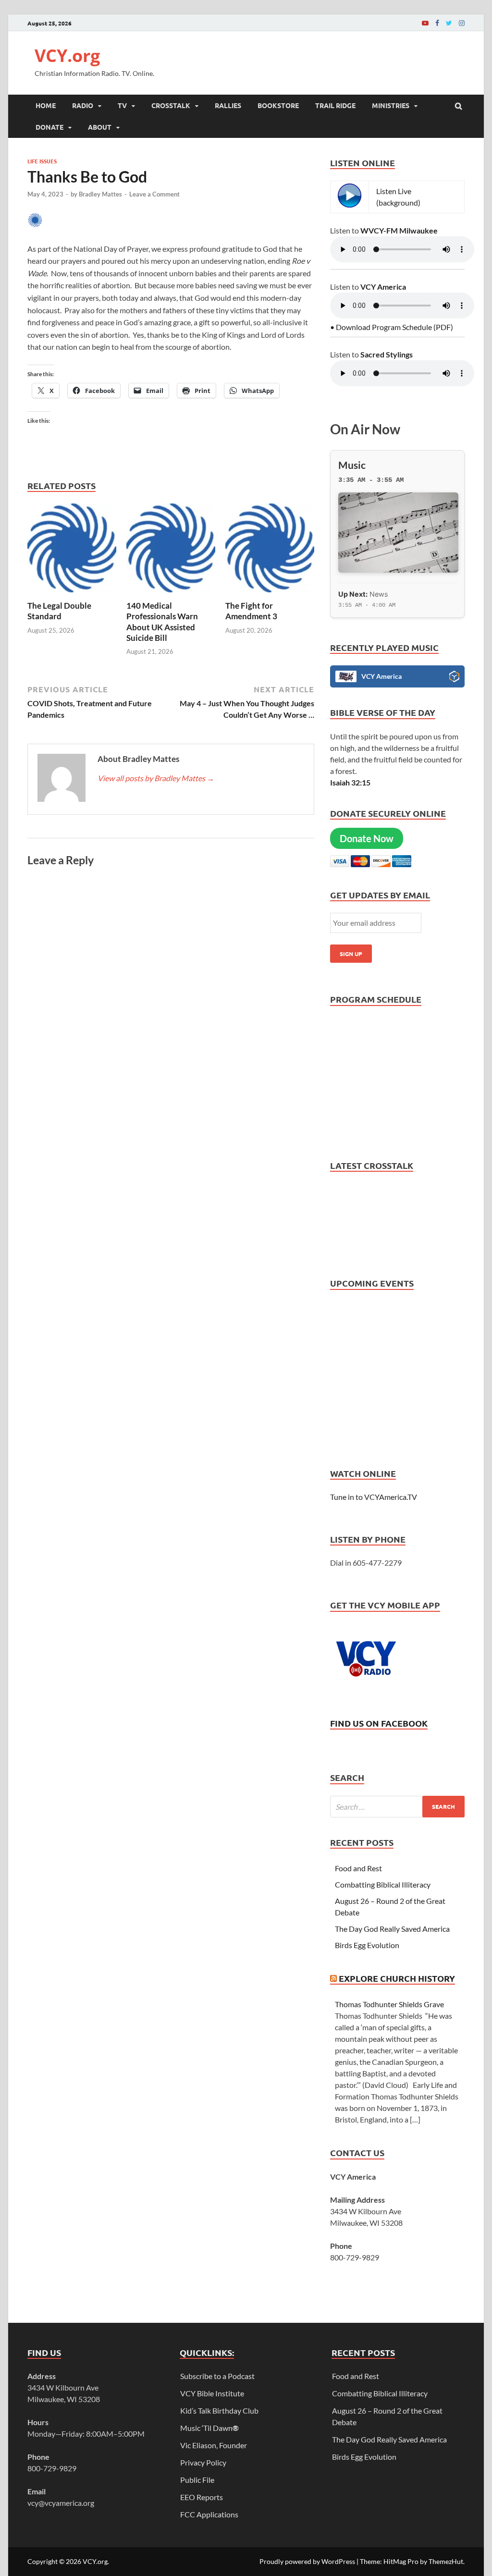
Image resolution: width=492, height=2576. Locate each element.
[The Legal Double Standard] (72, 595)
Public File (197, 2480)
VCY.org (67, 55)
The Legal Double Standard (59, 611)
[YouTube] (425, 23)
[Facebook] (437, 23)
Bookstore (278, 105)
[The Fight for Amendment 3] (270, 595)
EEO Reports (202, 2497)
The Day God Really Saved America (392, 1929)
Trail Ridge (335, 105)
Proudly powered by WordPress (307, 2561)
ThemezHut (446, 2561)
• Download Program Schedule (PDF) (392, 327)
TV (122, 105)
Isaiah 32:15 (350, 782)
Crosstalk (171, 105)
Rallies (228, 105)
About (100, 127)
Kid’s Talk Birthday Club (219, 2410)
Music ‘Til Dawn (209, 2428)
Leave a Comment (154, 194)
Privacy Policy (203, 2462)
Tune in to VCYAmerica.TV (374, 1497)
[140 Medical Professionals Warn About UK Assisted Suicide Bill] (171, 595)
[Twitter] (449, 23)
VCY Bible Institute (212, 2393)
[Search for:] (397, 1807)
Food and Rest (358, 1868)
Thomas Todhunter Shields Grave (389, 2004)
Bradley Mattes (100, 194)
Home (46, 105)
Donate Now (367, 838)
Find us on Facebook (379, 1723)
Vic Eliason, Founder (214, 2445)
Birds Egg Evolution (367, 1945)
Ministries (391, 105)
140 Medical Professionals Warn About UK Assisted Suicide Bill (162, 621)
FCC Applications (209, 2514)
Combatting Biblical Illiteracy (383, 1884)
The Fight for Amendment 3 (252, 611)
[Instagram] (462, 23)
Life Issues (42, 161)
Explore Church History (397, 1978)
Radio (83, 105)
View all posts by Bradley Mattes (156, 778)
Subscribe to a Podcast (217, 2376)
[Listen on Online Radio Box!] (454, 678)
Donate (49, 127)
